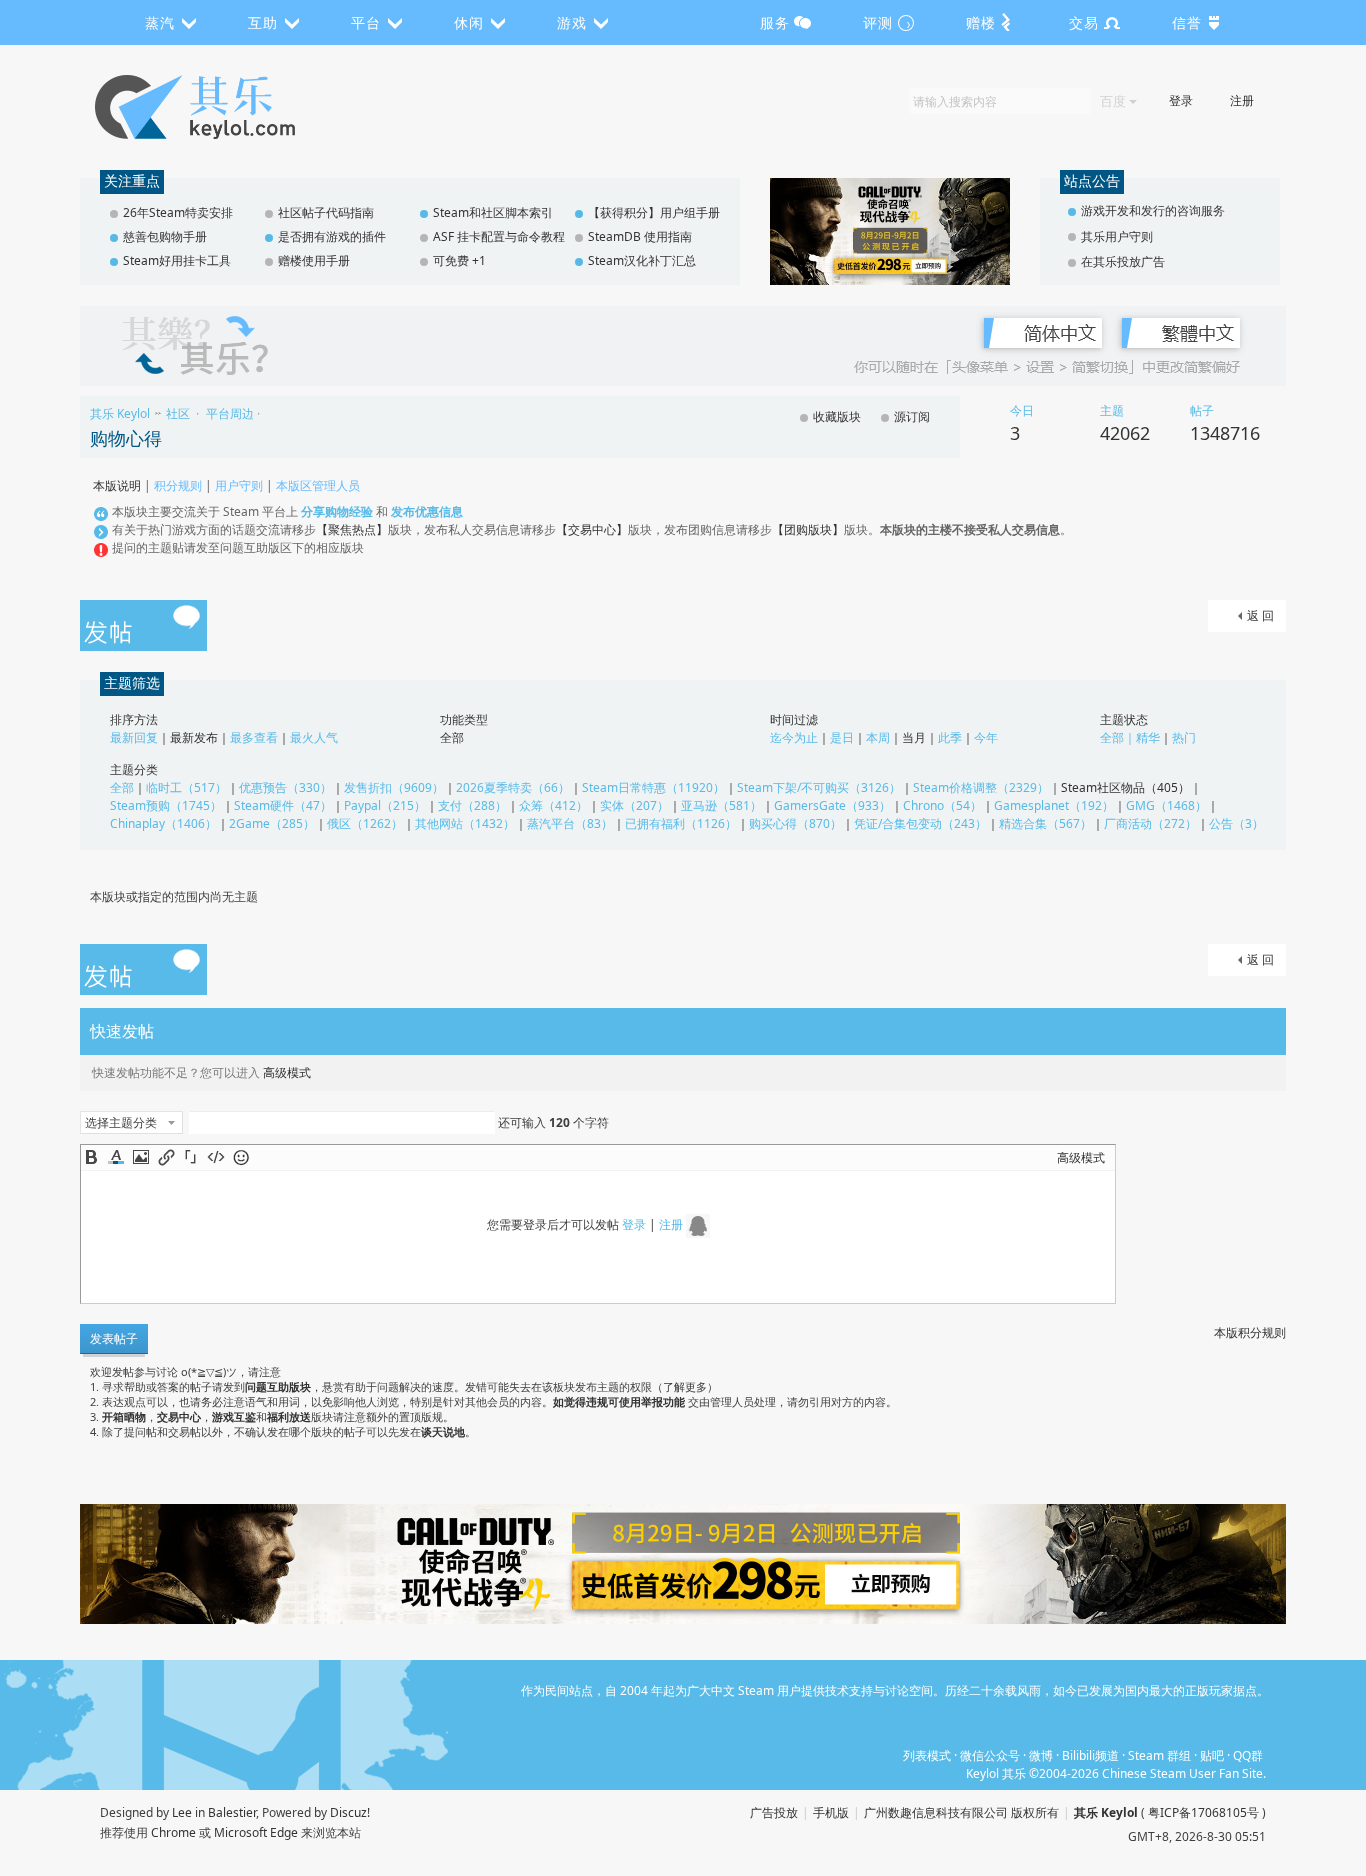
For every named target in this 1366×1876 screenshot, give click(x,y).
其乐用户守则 (1117, 236)
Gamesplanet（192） (1054, 805)
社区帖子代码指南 (326, 212)
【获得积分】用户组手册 (654, 212)
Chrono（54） (942, 805)
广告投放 (774, 1812)
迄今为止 (794, 737)
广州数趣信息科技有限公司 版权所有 (961, 1812)
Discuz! (350, 1812)
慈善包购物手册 (165, 236)
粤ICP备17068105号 (1203, 1812)
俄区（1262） (365, 823)
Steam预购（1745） (166, 805)
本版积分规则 (1250, 1332)
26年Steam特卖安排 (178, 212)
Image (141, 1157)
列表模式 (927, 1755)
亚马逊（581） (721, 805)
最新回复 (134, 737)
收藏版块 (837, 416)
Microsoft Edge (256, 1832)
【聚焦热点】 (352, 529)
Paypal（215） (385, 805)
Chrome (173, 1832)
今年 (986, 737)
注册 (1242, 100)
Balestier (232, 1812)
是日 (842, 737)
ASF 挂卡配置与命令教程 (499, 236)
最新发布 (194, 737)
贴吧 (1212, 1755)
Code (216, 1157)
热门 (1184, 737)
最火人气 (314, 737)
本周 (878, 737)
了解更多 (685, 1386)
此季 (950, 737)
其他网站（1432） (465, 823)
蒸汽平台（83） (570, 823)
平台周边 (230, 413)
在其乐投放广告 (1123, 261)
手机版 (831, 1812)
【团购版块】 (808, 529)
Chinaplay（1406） (163, 823)
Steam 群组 (1159, 1755)
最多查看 (254, 737)
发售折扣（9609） (394, 787)
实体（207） (634, 805)
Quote (191, 1157)
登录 (1181, 100)
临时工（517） (186, 787)
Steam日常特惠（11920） (653, 787)
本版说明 (117, 485)
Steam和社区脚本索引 (493, 212)
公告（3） (1236, 823)
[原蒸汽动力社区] (237, 107)
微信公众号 (990, 1755)
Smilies (241, 1157)
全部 (452, 737)
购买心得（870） (795, 823)
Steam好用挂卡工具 (177, 260)
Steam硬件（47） (283, 805)
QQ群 (1248, 1755)
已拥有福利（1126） (681, 823)
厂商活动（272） (1150, 823)
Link (166, 1157)
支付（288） (472, 805)
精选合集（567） (1045, 823)
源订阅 (912, 416)
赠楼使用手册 (314, 260)
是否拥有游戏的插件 (332, 236)
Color (116, 1157)
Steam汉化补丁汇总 (642, 260)
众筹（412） (553, 805)
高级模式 (287, 1072)
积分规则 (178, 485)
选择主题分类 (121, 1122)
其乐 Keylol (120, 413)
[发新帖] (143, 627)
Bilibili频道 (1090, 1755)
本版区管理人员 (318, 485)
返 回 (1260, 615)
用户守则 (239, 485)
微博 (1041, 1755)
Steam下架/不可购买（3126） (819, 787)
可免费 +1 (459, 260)
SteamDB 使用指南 (640, 236)
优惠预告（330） (285, 787)
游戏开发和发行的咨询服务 (1153, 210)
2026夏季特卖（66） (513, 787)
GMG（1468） (1166, 805)
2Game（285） (272, 823)
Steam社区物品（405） (1125, 787)
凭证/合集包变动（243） (920, 823)
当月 (914, 737)
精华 (1148, 737)
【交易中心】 (592, 529)
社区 (178, 413)
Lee (182, 1812)
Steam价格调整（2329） (981, 787)
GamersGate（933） (832, 805)
